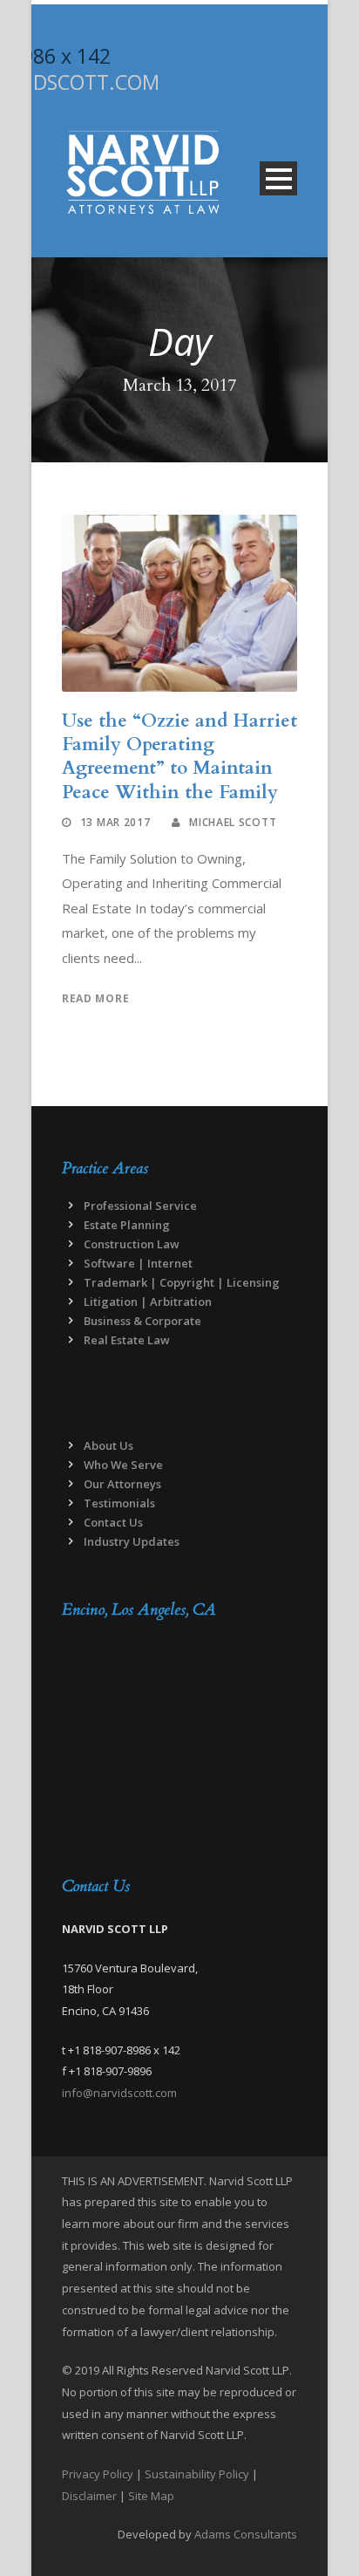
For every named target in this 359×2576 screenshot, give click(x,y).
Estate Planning (127, 1225)
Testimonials (119, 1503)
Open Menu (278, 178)
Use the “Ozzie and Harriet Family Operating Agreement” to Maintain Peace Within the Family (179, 757)
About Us (108, 1445)
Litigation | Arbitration (148, 1302)
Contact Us (113, 1522)
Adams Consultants (246, 2534)
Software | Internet (138, 1263)
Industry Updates (132, 1541)
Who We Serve (123, 1465)
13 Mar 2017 (115, 822)
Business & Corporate (142, 1321)
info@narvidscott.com (119, 2093)
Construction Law (132, 1244)
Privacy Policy (98, 2474)
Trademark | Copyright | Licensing (182, 1282)
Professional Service (140, 1206)
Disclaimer (89, 2496)
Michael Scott (233, 822)
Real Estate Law (127, 1340)
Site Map (151, 2496)
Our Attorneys (122, 1484)
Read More (95, 998)
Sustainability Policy (197, 2474)
